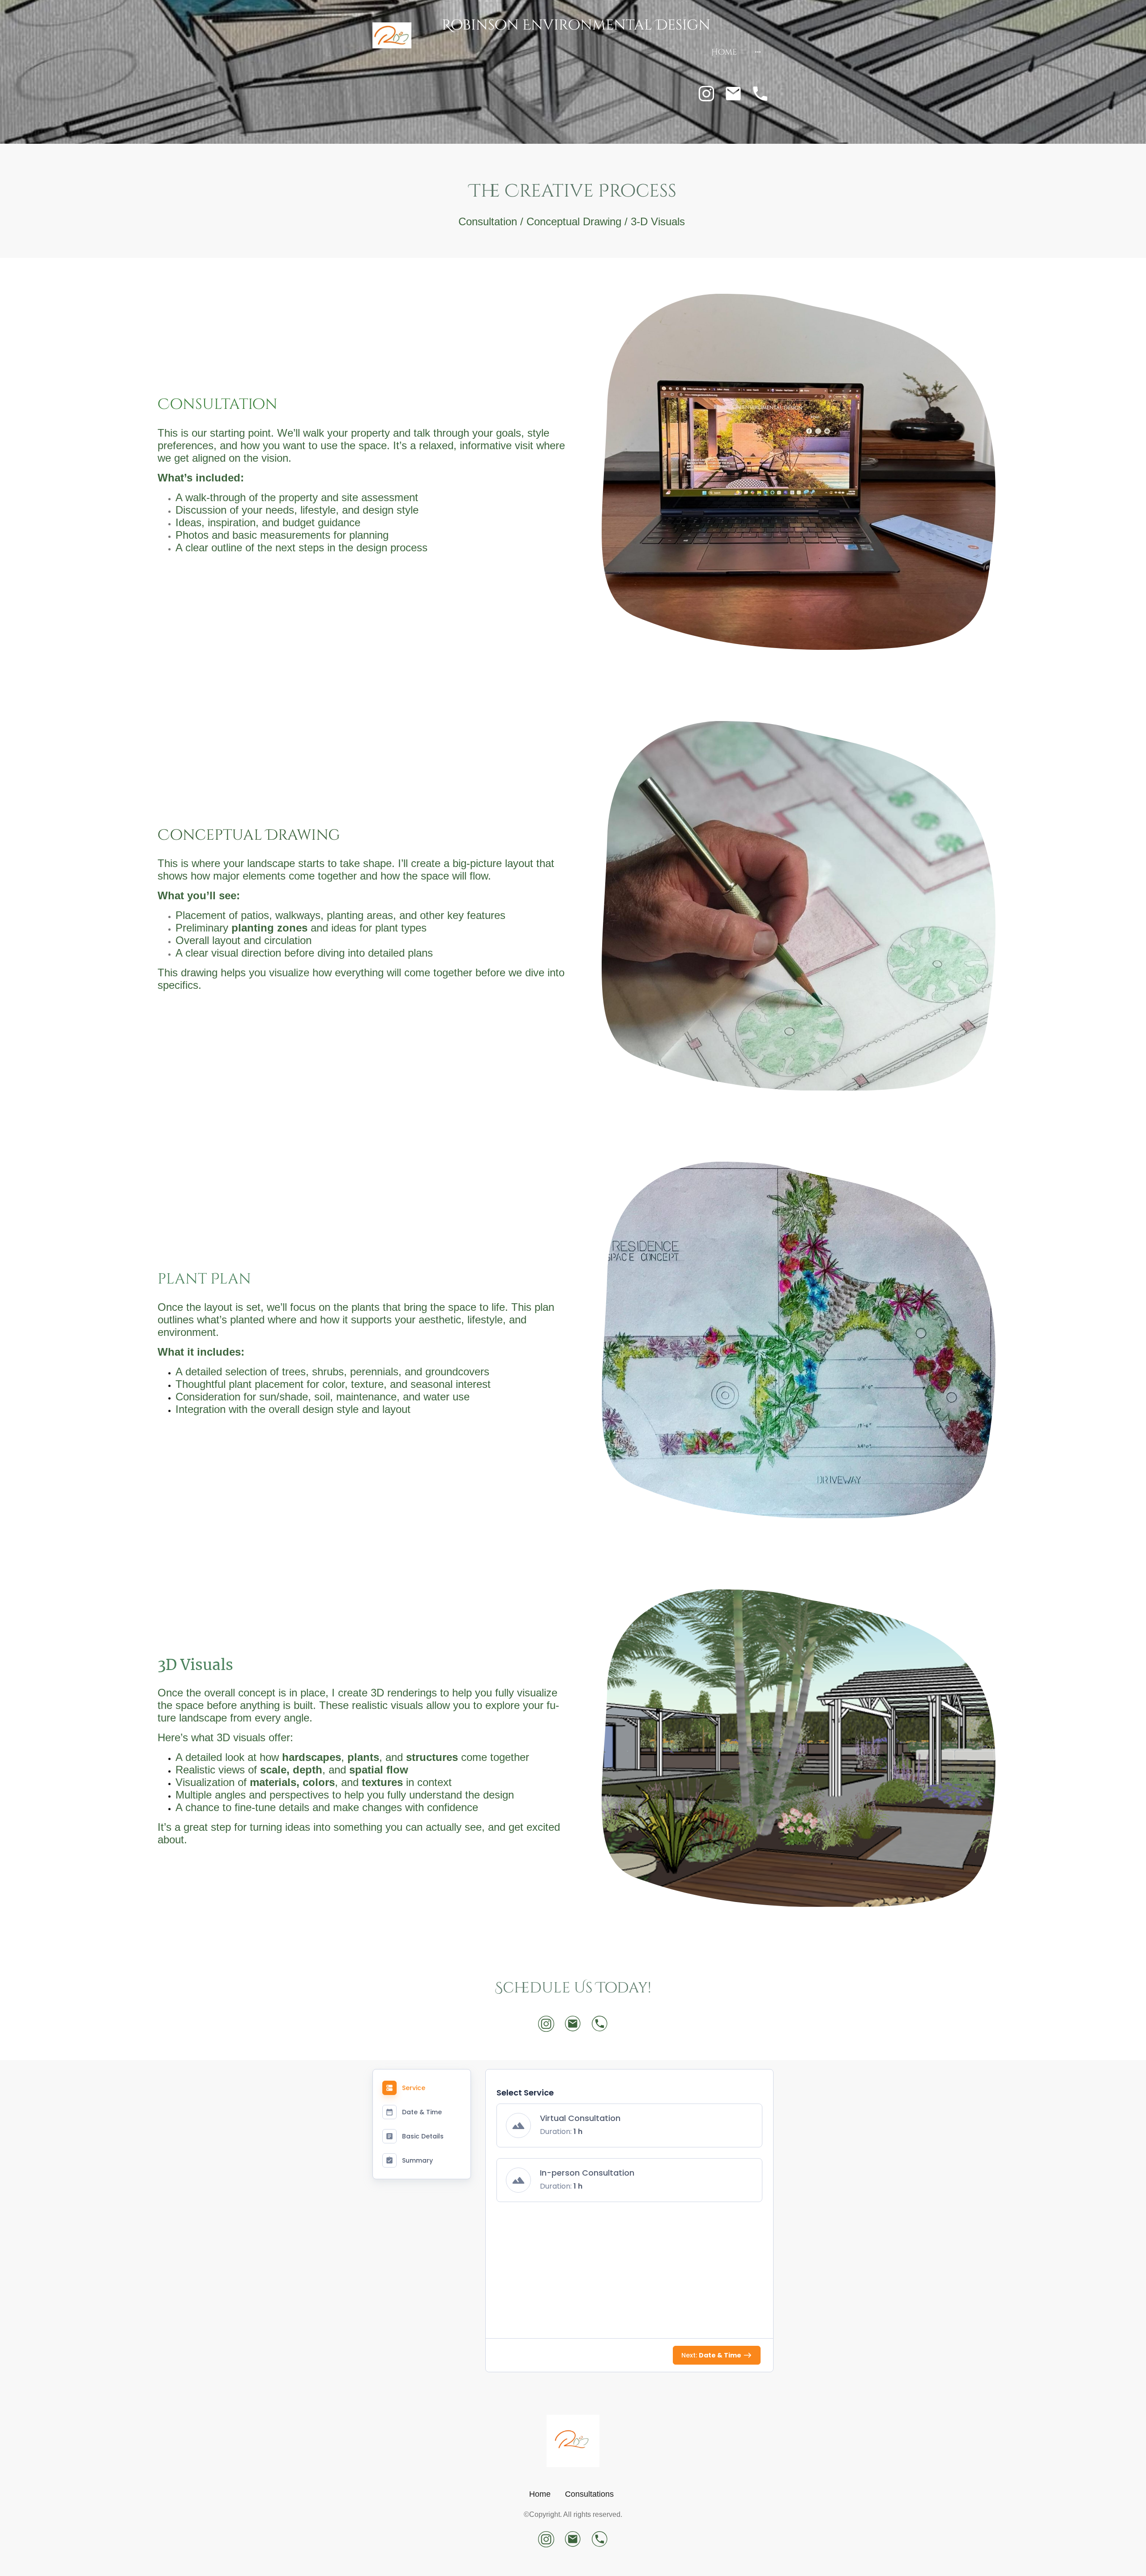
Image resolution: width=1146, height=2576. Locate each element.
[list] (629, 2158)
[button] (629, 2125)
